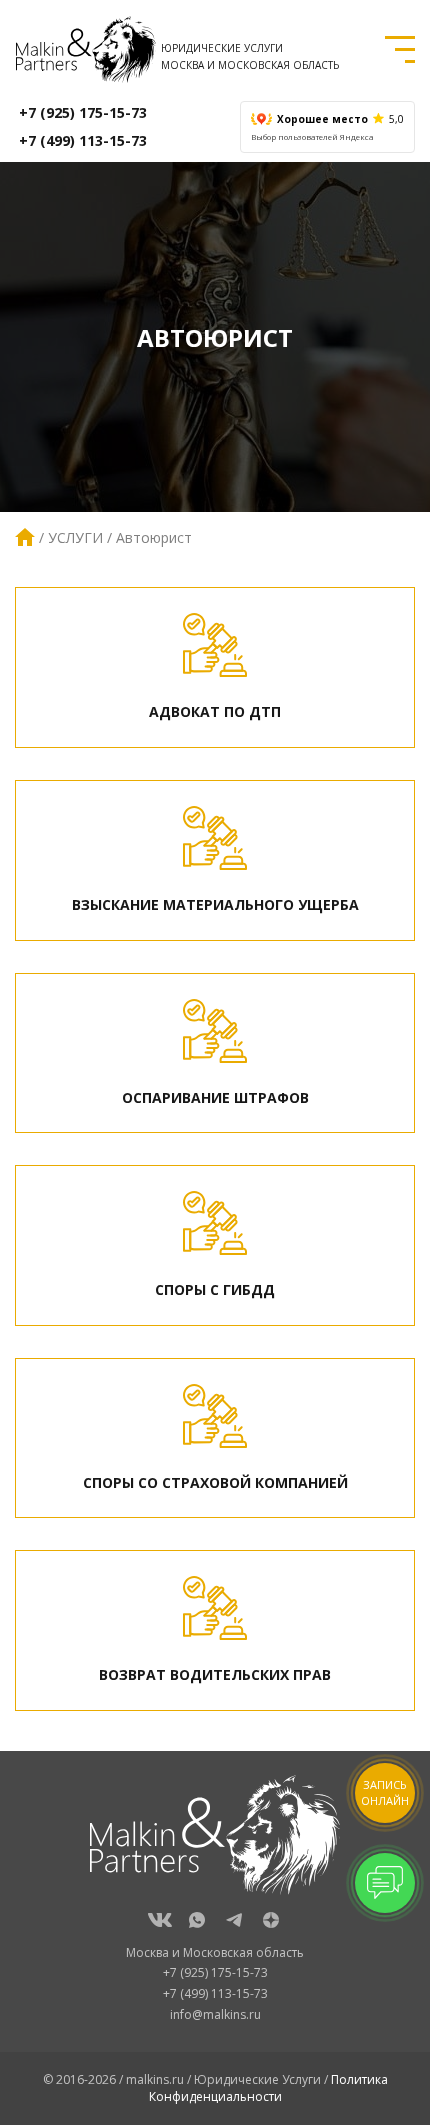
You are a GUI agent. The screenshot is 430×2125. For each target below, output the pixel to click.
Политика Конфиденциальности (268, 2088)
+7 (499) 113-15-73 (83, 140)
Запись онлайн (385, 1792)
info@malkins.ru (215, 2014)
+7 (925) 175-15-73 (83, 112)
